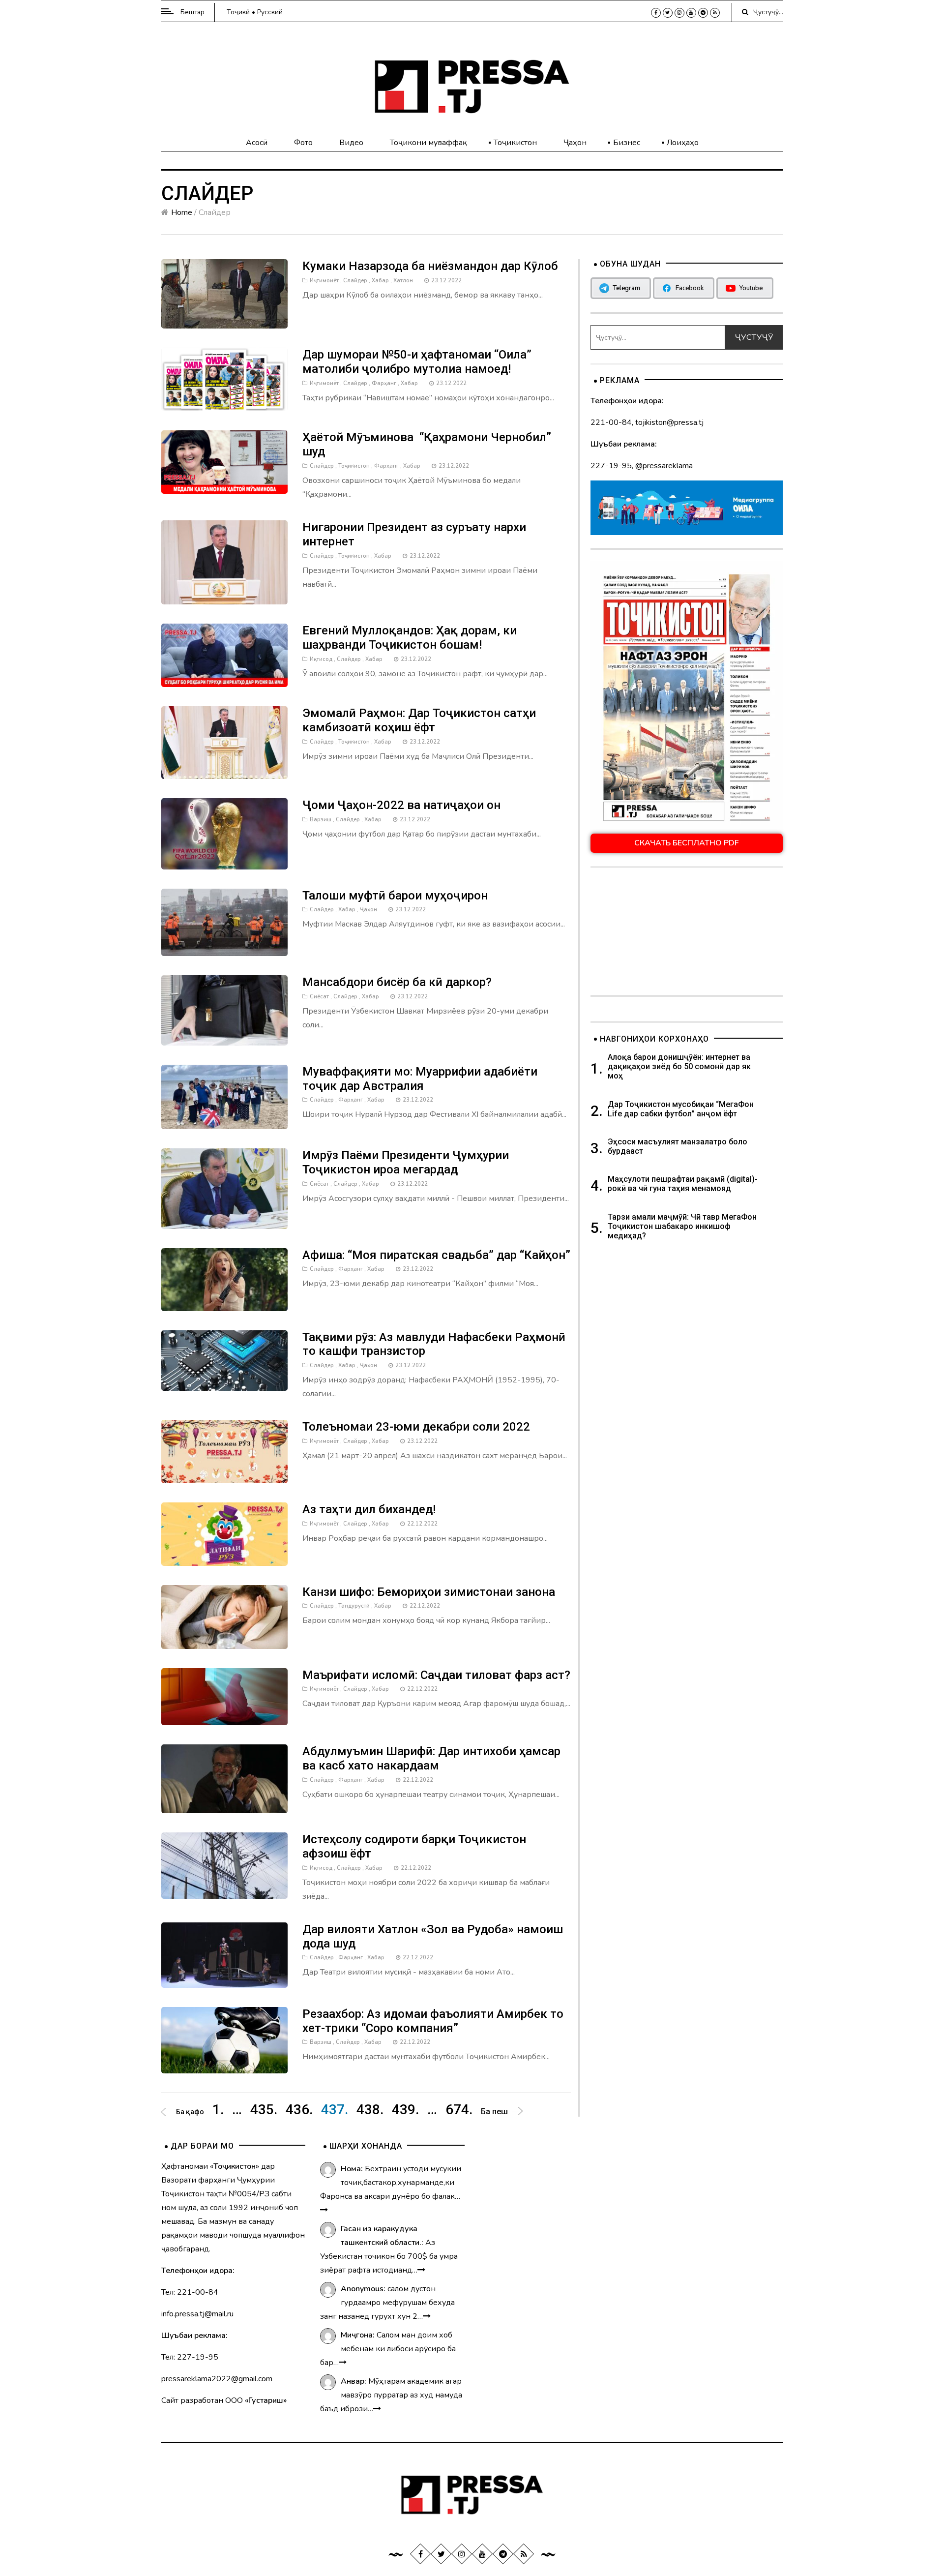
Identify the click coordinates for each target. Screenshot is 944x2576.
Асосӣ (257, 143)
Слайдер (355, 281)
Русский (270, 12)
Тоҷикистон (515, 143)
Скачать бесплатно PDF (687, 843)
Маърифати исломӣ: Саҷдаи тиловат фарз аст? (436, 1675)
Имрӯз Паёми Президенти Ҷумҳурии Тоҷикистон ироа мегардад (406, 1162)
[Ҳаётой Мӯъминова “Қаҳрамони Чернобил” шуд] (225, 462)
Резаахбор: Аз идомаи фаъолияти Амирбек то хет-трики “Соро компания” (433, 2021)
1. (218, 2110)
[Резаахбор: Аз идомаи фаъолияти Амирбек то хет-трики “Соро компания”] (225, 2039)
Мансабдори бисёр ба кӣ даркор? (397, 982)
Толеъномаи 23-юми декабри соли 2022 (416, 1427)
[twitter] (668, 13)
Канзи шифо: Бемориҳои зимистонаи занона (429, 1592)
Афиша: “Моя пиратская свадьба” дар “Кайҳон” (436, 1255)
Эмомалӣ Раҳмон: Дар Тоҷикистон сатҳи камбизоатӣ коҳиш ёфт (419, 720)
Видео (351, 143)
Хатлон (403, 281)
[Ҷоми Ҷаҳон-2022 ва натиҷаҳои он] (225, 833)
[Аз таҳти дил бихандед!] (225, 1533)
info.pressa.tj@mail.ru (197, 2314)
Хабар (380, 281)
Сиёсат (319, 997)
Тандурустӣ (354, 1606)
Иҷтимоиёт (324, 281)
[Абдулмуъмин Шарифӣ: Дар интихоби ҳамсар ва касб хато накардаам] (225, 1778)
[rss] (715, 13)
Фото (303, 143)
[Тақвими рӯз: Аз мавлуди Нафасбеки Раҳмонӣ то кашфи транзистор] (225, 1360)
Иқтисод (321, 659)
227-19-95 (611, 466)
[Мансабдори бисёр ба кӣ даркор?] (225, 1010)
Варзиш (321, 820)
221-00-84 (611, 422)
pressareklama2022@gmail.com (217, 2379)
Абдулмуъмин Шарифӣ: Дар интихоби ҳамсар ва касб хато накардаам (431, 1758)
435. (264, 2110)
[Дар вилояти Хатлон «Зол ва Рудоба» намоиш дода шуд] (225, 1954)
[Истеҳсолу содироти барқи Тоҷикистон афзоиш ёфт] (225, 1865)
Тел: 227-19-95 (190, 2357)
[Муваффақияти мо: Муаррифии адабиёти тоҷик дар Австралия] (225, 1096)
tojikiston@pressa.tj (669, 422)
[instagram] (679, 13)
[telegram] (703, 13)
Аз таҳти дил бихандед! (369, 1509)
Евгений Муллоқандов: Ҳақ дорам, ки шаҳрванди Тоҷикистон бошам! (410, 638)
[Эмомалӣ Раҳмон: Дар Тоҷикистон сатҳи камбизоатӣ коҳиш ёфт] (225, 742)
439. (405, 2110)
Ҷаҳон (575, 143)
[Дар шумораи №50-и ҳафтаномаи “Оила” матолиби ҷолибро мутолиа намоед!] (225, 379)
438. (370, 2110)
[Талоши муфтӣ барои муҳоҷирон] (225, 922)
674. (459, 2110)
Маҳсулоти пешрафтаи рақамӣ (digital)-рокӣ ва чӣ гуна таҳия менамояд (683, 1184)
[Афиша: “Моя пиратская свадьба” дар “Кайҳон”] (225, 1279)
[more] (324, 2210)
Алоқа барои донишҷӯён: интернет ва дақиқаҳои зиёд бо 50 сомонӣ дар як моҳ (679, 1066)
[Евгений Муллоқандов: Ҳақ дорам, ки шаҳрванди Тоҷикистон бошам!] (225, 655)
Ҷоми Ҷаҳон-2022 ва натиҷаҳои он (401, 805)
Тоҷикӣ (238, 12)
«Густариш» (266, 2400)
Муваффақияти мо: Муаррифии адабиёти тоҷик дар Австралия (420, 1079)
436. (299, 2110)
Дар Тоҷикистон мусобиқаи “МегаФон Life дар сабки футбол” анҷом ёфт (681, 1109)
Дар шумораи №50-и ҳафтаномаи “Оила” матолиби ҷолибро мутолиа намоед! (417, 362)
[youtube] (691, 13)
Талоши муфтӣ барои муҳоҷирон (395, 896)
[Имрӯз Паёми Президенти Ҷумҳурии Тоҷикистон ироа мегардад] (225, 1188)
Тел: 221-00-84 (190, 2292)
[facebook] (656, 13)
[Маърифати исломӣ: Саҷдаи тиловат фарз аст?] (225, 1696)
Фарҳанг (384, 383)
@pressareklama (664, 466)
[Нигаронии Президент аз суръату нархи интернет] (225, 562)
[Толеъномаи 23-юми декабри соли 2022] (225, 1451)
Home (182, 212)
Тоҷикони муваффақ (428, 143)
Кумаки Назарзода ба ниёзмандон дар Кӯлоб (430, 266)
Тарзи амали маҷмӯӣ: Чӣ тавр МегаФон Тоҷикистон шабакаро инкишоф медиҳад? (682, 1226)
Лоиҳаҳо (683, 143)
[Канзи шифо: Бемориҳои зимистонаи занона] (225, 1616)
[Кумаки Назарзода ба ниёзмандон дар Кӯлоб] (225, 294)
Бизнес (627, 143)
